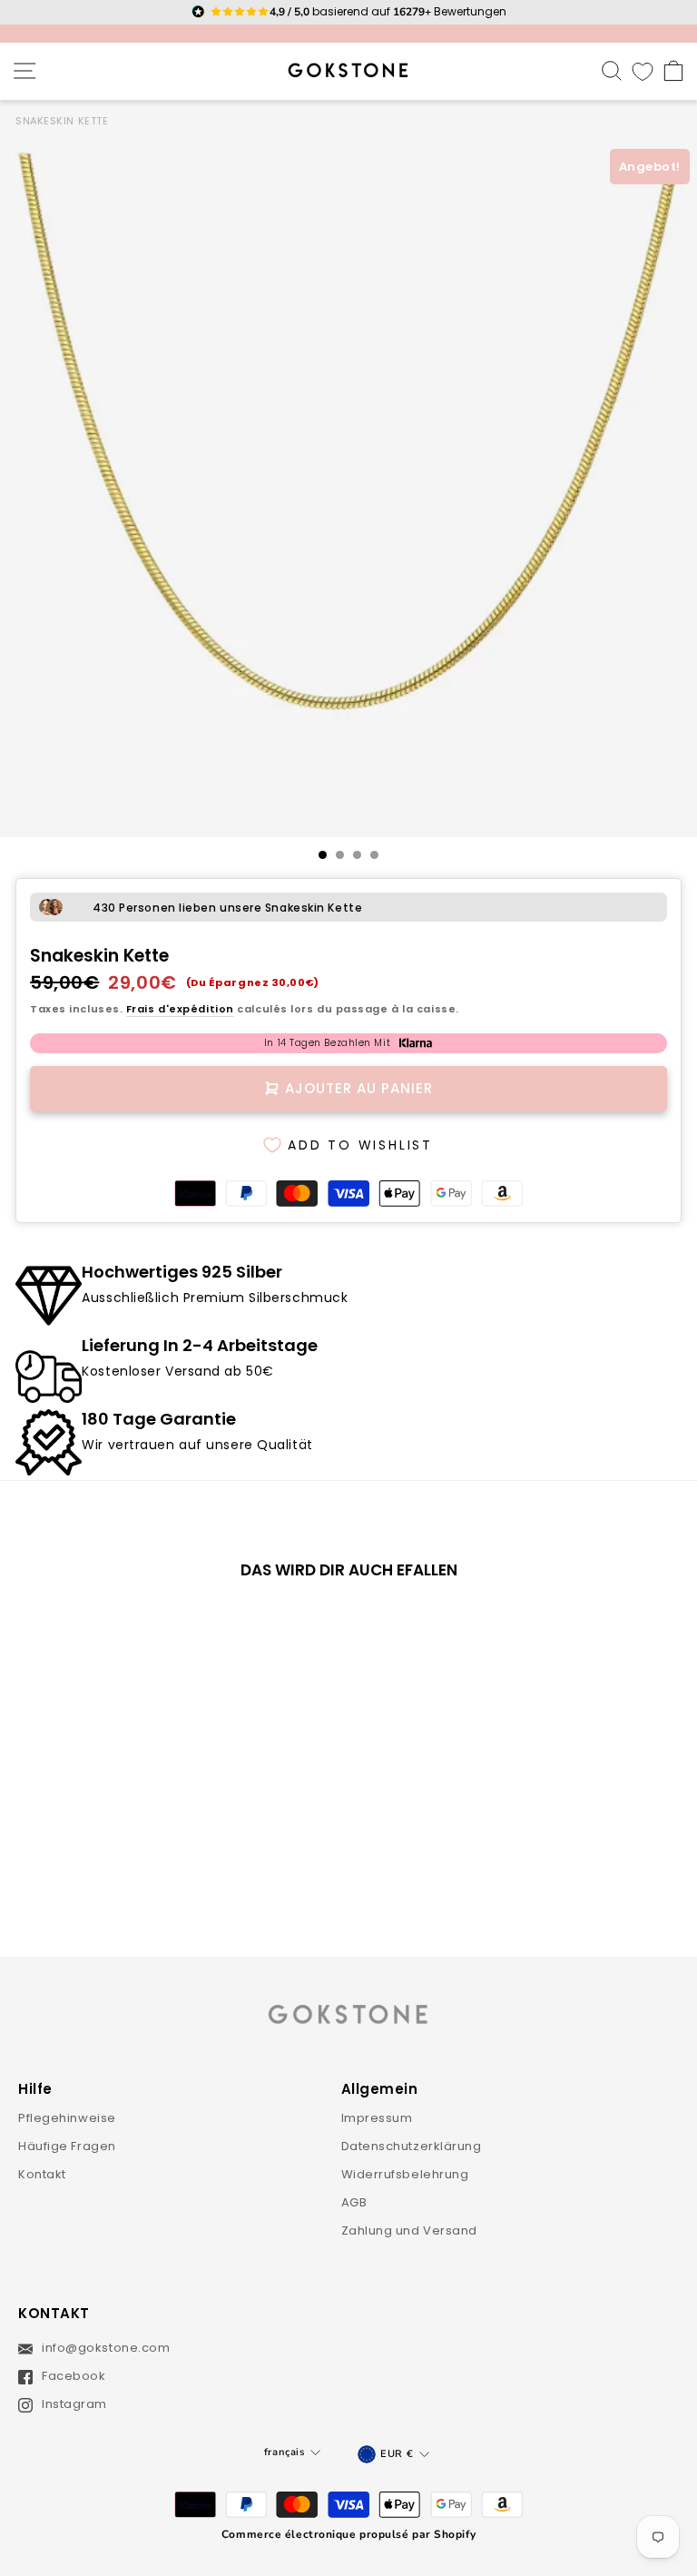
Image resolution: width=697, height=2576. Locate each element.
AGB (354, 2202)
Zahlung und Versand (410, 2231)
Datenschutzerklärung (412, 2146)
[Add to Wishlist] (253, 1624)
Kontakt (42, 2174)
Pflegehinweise (67, 2118)
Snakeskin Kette (62, 121)
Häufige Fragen (67, 2146)
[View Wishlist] (643, 71)
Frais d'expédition (180, 1009)
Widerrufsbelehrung (405, 2174)
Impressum (377, 2118)
